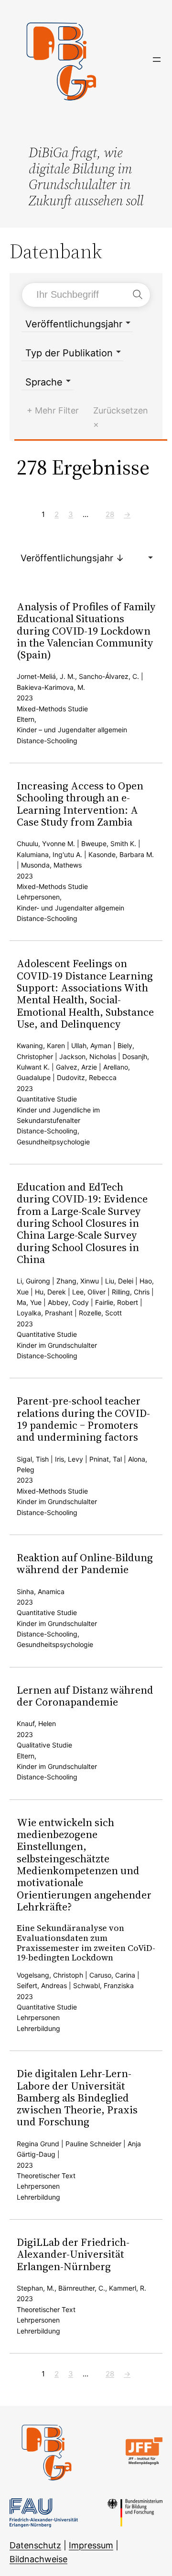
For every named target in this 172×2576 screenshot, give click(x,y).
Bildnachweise (38, 2559)
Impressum (91, 2545)
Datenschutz (35, 2545)
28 (110, 514)
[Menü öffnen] (157, 60)
